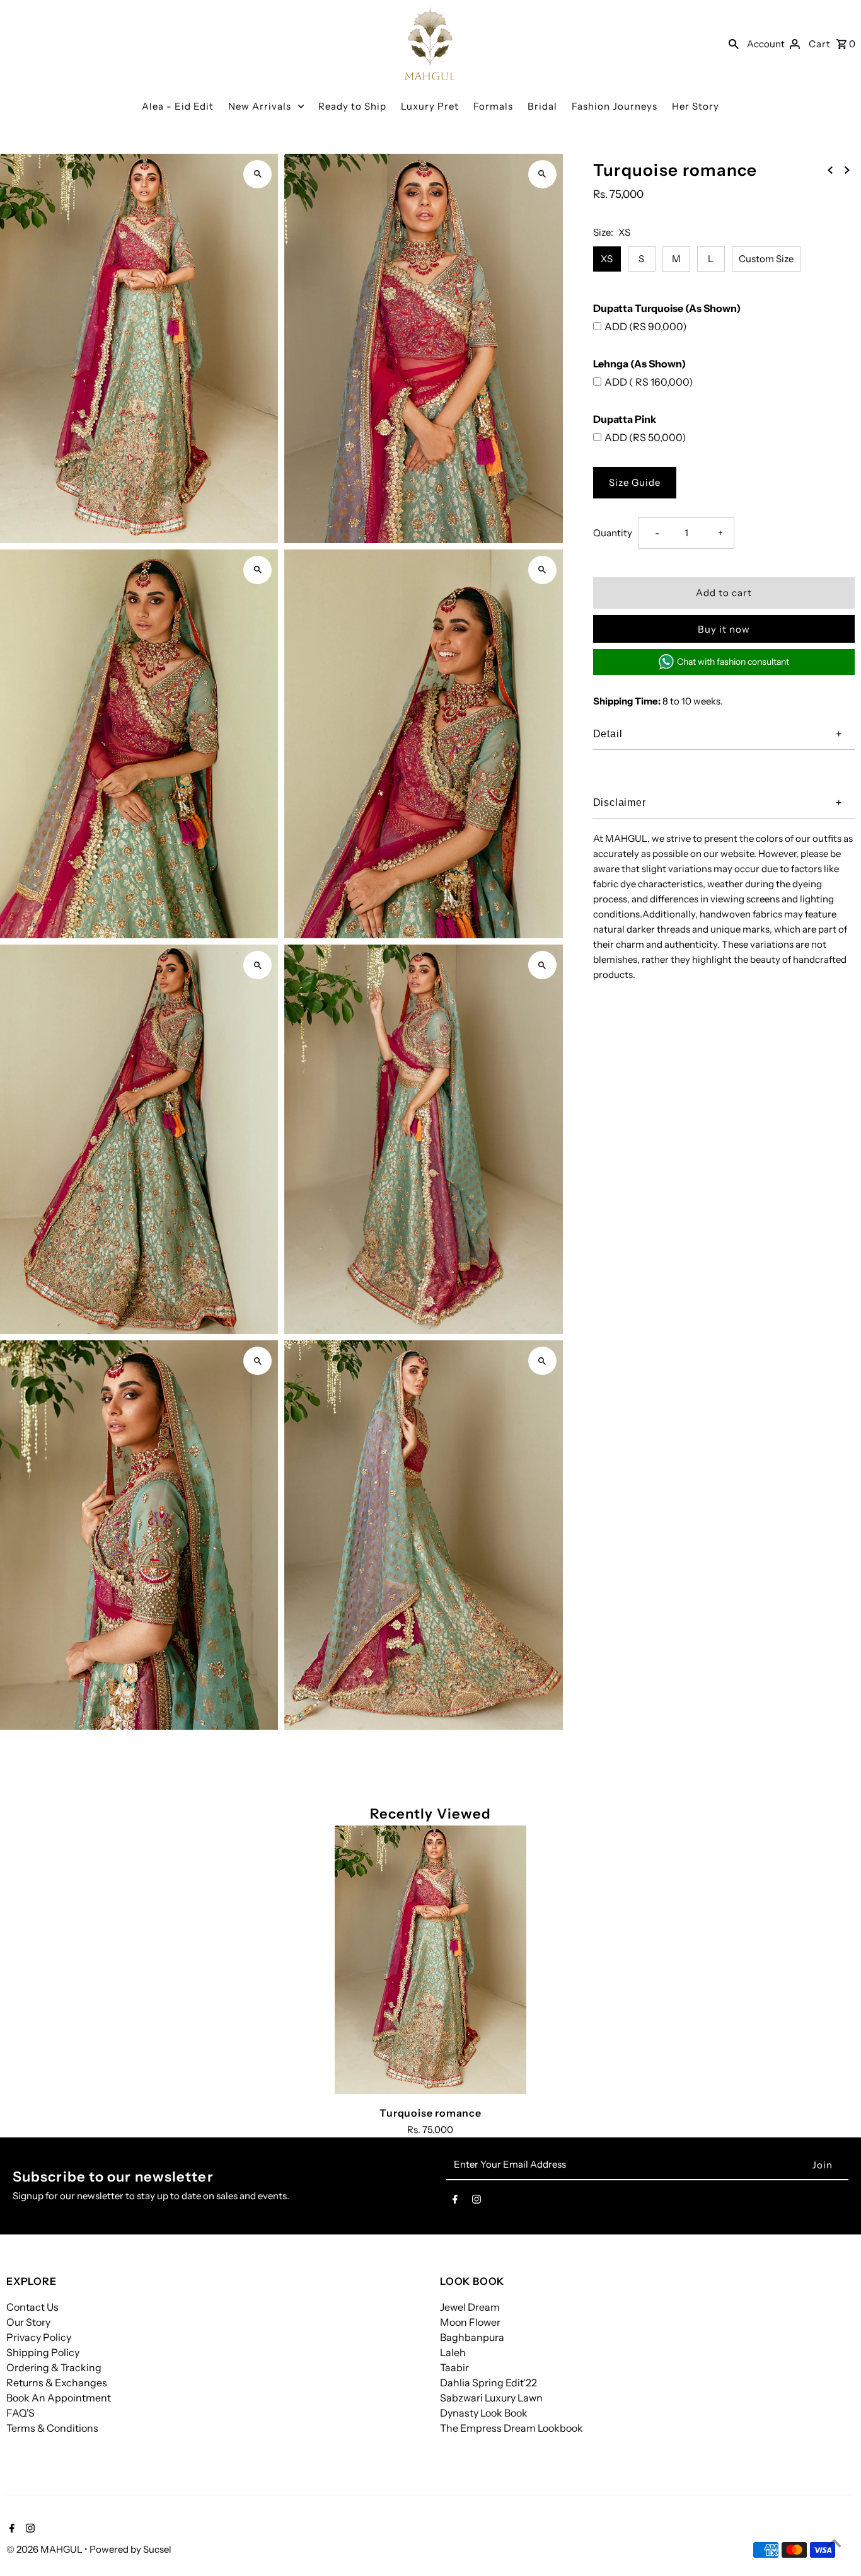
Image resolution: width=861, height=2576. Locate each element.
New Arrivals (260, 106)
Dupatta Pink (625, 419)
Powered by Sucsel (130, 2549)
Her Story (696, 106)
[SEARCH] (734, 43)
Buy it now (724, 629)
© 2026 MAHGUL (45, 2549)
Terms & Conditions (52, 2428)
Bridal (542, 106)
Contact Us (32, 2307)
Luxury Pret (430, 106)
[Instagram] (477, 2202)
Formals (493, 106)
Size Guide (635, 482)
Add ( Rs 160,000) (649, 382)
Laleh (453, 2352)
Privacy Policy (39, 2337)
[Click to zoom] (257, 174)
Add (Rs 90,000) (646, 326)
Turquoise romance (430, 2113)
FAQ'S (20, 2413)
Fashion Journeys (615, 106)
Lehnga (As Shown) (639, 364)
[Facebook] (455, 2202)
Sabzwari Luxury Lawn (491, 2398)
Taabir (454, 2367)
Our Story (28, 2322)
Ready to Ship (352, 106)
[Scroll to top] (834, 2543)
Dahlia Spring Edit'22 (488, 2383)
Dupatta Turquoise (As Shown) (667, 308)
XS (607, 259)
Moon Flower (470, 2322)
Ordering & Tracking (54, 2367)
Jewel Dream (470, 2307)
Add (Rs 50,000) (645, 437)
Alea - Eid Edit (178, 106)
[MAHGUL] (430, 43)
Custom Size (766, 259)
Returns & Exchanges (57, 2383)
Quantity (613, 533)
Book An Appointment (59, 2398)
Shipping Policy (43, 2352)
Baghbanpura (472, 2337)
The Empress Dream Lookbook (511, 2428)
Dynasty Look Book (484, 2413)
